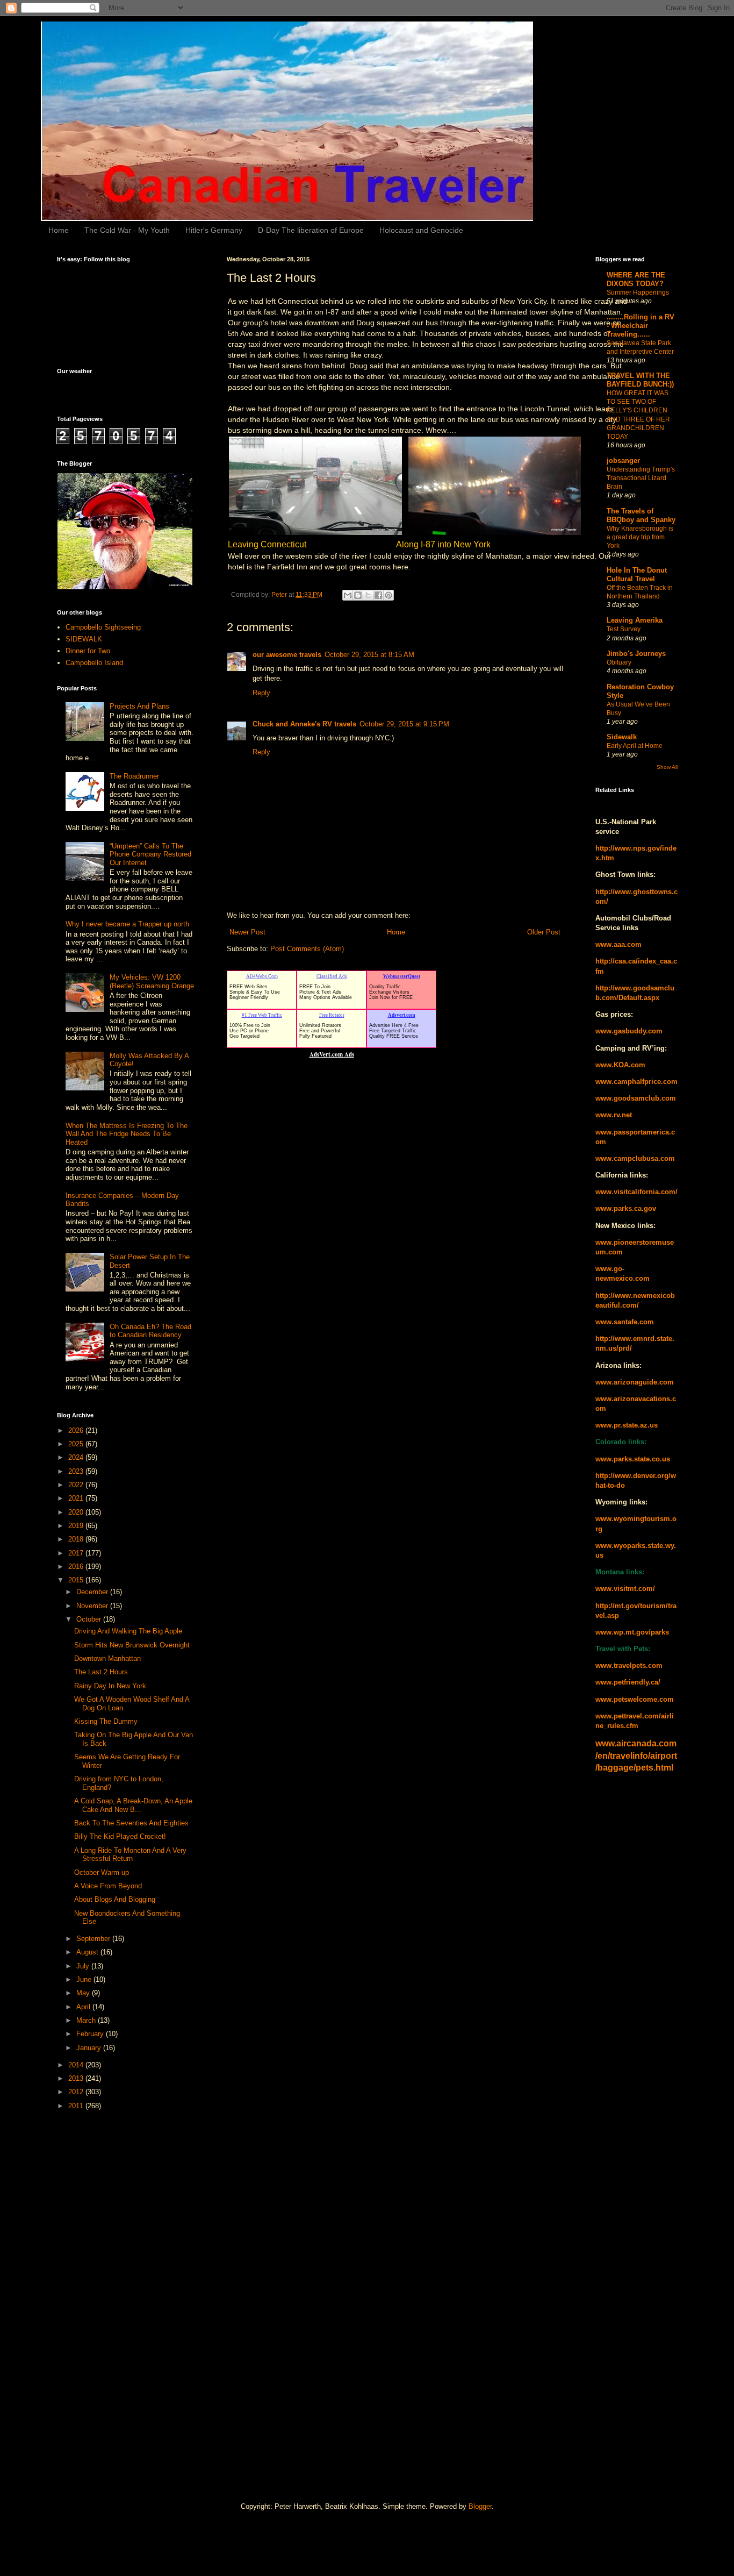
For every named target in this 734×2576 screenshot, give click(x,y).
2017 (77, 1553)
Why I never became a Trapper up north (127, 924)
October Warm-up (102, 1872)
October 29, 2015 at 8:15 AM (369, 655)
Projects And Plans (139, 706)
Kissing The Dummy (106, 1721)
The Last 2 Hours (101, 1672)
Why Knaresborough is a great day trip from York (640, 537)
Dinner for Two (88, 651)
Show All (667, 767)
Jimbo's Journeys (636, 654)
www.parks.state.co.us (633, 1459)
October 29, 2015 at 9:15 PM (404, 724)
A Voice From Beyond (108, 1886)
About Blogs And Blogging (115, 1899)
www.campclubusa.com (635, 1158)
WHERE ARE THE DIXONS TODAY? (636, 279)
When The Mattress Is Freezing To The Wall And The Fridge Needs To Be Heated (127, 1134)
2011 (77, 2106)
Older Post (544, 932)
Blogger (480, 2506)
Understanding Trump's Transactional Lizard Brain (641, 478)
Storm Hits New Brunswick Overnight (132, 1645)
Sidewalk (622, 737)
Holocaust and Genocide (421, 230)
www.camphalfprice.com (636, 1082)
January (90, 2048)
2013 (77, 2078)
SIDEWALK (84, 639)
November (93, 1606)
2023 (77, 1471)
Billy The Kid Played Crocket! (120, 1836)
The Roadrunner (134, 776)
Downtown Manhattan (107, 1658)
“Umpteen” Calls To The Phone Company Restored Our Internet (150, 854)
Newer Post (247, 932)
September (94, 1939)
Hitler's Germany (214, 230)
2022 (77, 1485)
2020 (77, 1512)
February (91, 2034)
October (90, 1619)
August (88, 1952)
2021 (77, 1498)
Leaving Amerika (635, 620)
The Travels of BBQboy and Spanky (641, 515)
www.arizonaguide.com (635, 1382)
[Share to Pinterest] (388, 595)
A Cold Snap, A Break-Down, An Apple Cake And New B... (133, 1805)
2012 (77, 2092)
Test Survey (624, 629)
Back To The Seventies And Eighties (131, 1823)
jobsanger (623, 461)
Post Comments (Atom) (307, 949)
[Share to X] (368, 595)
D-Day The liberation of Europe (311, 230)
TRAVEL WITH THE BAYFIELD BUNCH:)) (640, 380)
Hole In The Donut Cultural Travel (637, 575)
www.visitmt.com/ (625, 1589)
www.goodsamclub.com (636, 1098)
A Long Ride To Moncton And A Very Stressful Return (130, 1855)
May (84, 1993)
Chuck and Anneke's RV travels (304, 724)
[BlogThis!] (358, 595)
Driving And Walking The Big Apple (128, 1631)
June (85, 1979)
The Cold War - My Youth (127, 230)
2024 (77, 1457)
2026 (77, 1430)
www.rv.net (614, 1115)
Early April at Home (635, 746)
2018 (77, 1539)
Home (59, 230)
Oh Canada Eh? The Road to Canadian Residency (150, 1331)
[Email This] (348, 595)
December (93, 1592)
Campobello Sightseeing (103, 627)
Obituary (619, 662)
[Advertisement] (100, 2289)
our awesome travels (287, 655)
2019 (77, 1526)
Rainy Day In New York (110, 1686)
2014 (77, 2065)
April (84, 2007)
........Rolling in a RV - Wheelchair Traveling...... (641, 326)
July (84, 1966)
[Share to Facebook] (378, 595)
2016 (77, 1567)
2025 (77, 1444)
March (87, 2020)
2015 (77, 1580)
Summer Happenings (638, 292)
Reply (261, 693)
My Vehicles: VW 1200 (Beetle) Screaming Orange (152, 982)
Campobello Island (94, 663)
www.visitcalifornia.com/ (636, 1192)
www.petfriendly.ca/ (628, 1682)
